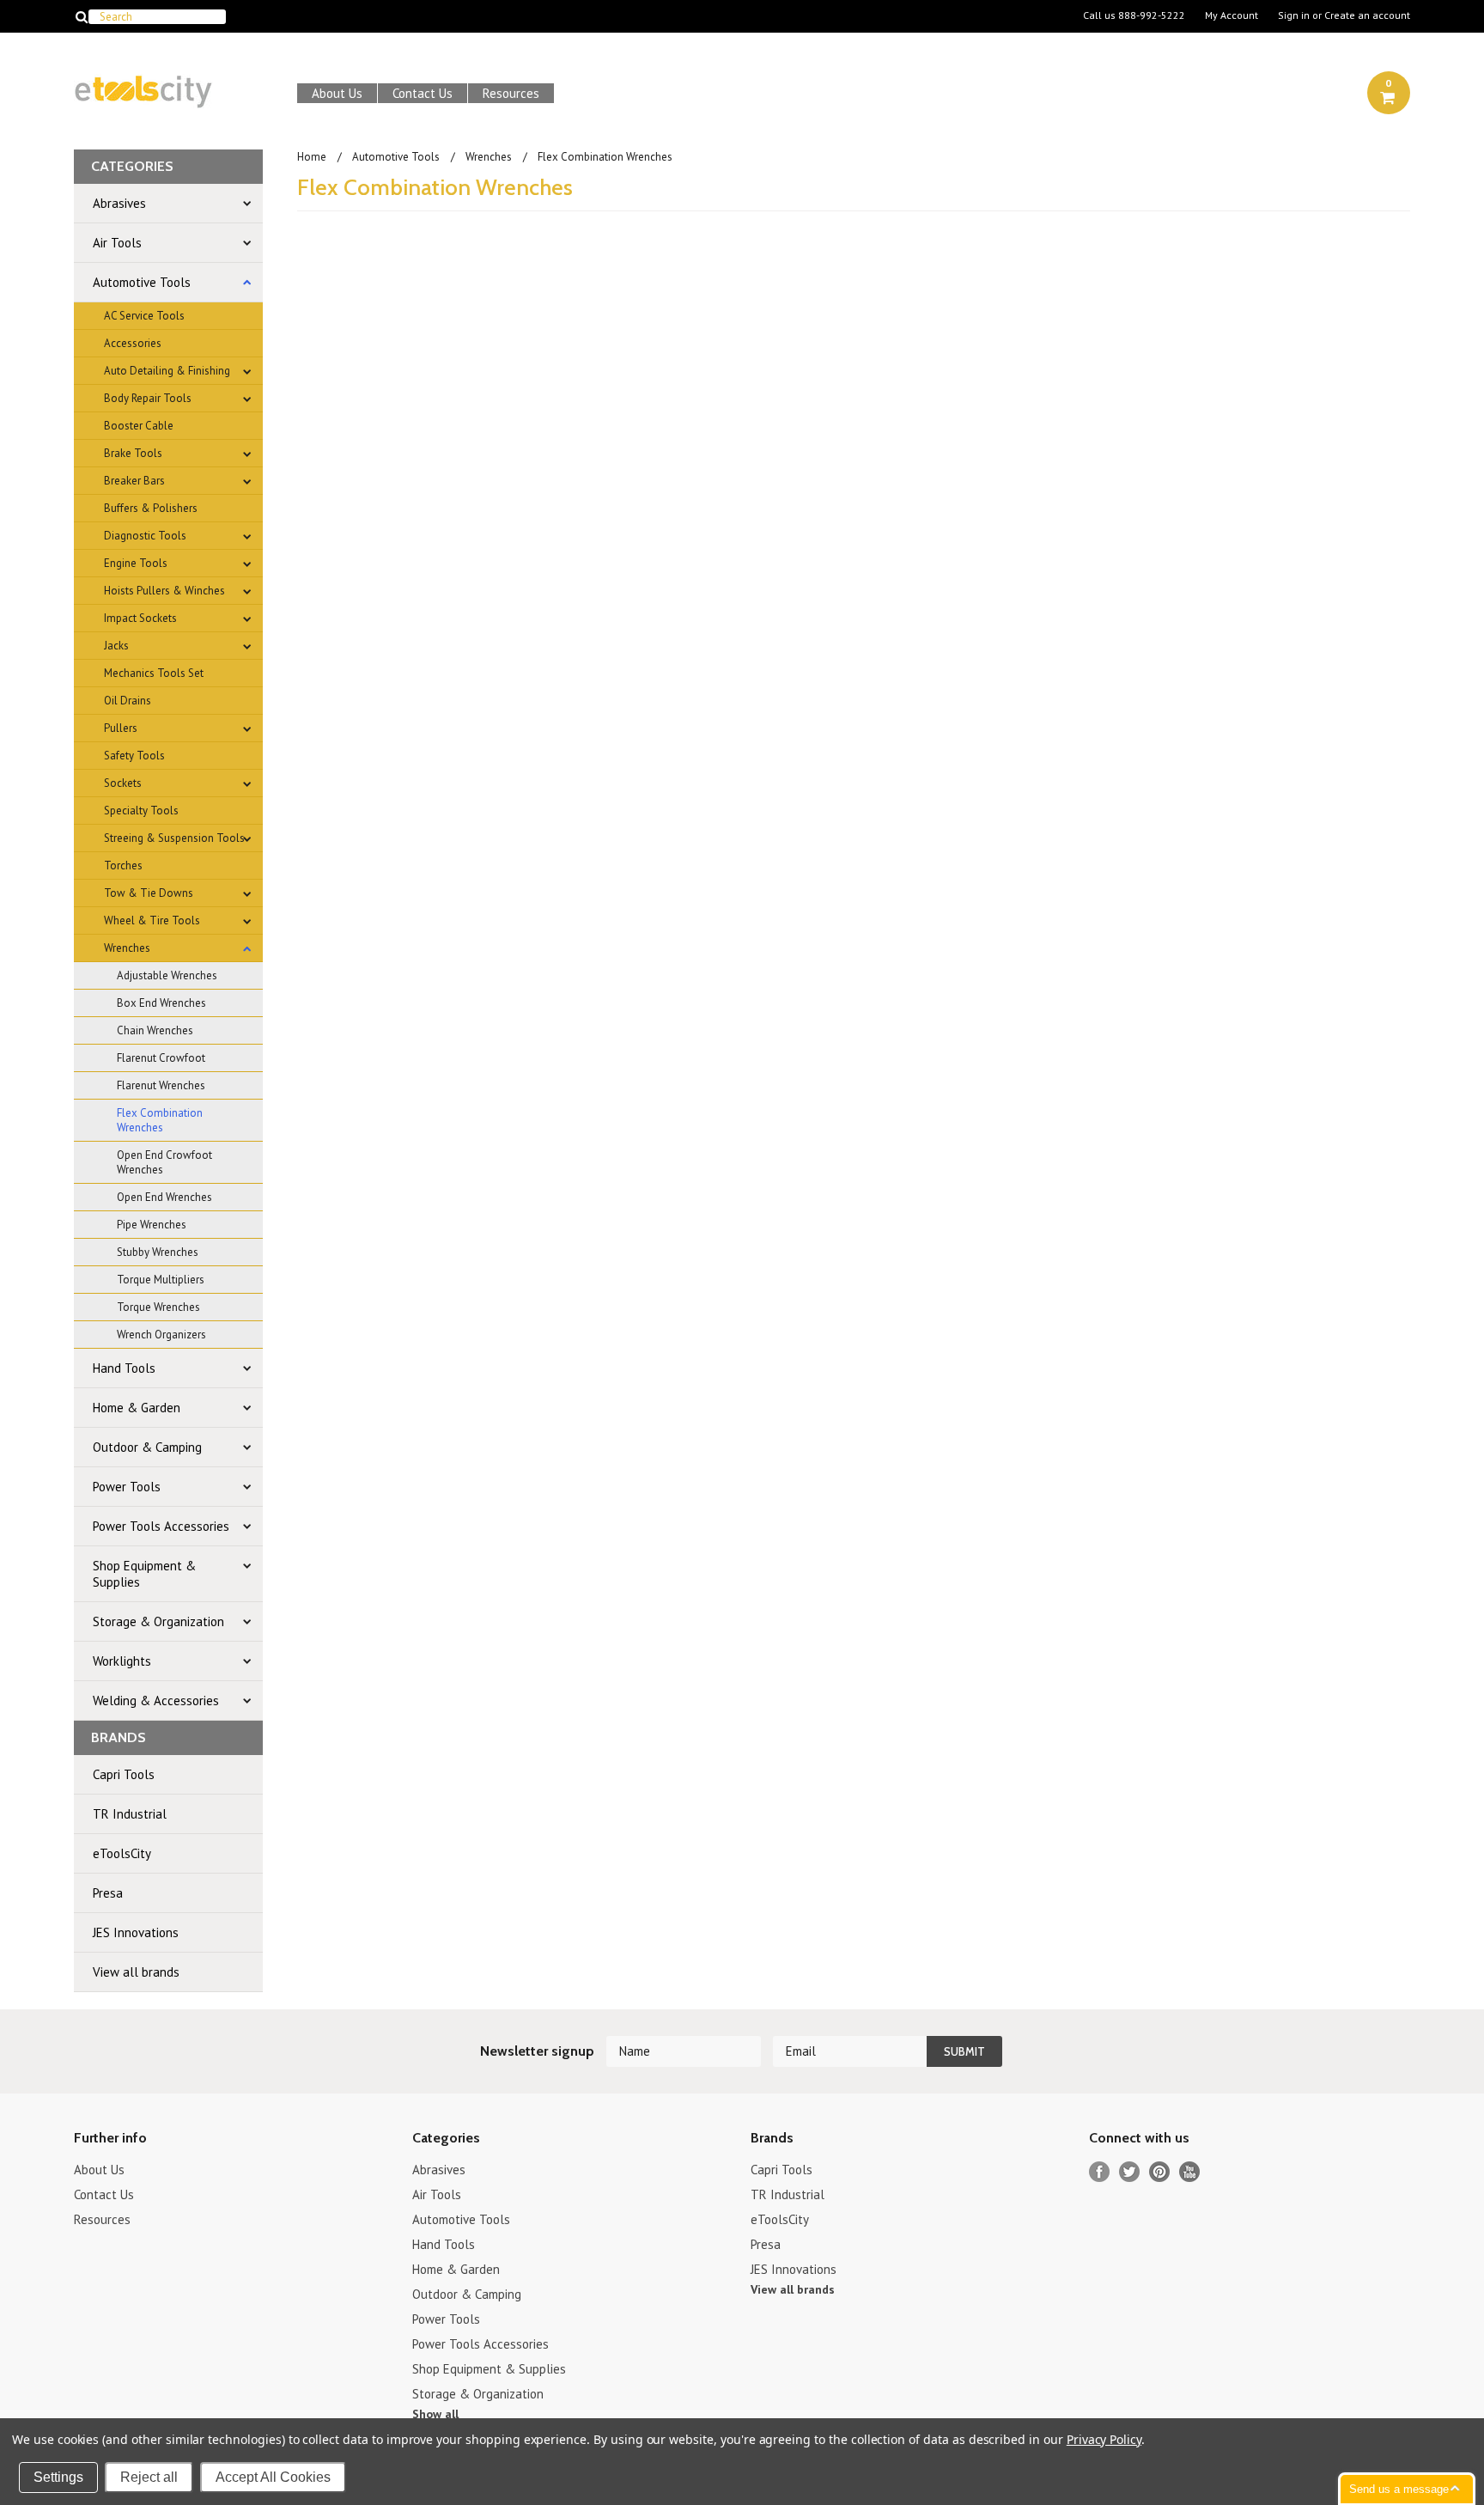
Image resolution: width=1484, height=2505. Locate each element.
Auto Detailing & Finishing (167, 371)
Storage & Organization (158, 1621)
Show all (435, 2414)
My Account (1232, 15)
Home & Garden (137, 1408)
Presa (108, 1893)
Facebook (1100, 2172)
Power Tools (127, 1487)
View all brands (136, 1972)
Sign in (1294, 15)
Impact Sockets (140, 618)
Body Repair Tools (148, 398)
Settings (58, 2477)
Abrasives (119, 203)
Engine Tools (136, 563)
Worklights (122, 1661)
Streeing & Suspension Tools (174, 838)
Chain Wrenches (155, 1030)
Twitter (1130, 2172)
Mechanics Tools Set (154, 673)
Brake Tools (133, 453)
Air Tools (117, 243)
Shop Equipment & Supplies (144, 1574)
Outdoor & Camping (147, 1447)
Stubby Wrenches (158, 1252)
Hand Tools (124, 1368)
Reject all (149, 2477)
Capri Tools (124, 1774)
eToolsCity (122, 1853)
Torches (123, 865)
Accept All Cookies (273, 2477)
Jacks (116, 646)
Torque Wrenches (158, 1307)
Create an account (1367, 15)
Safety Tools (134, 756)
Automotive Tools (142, 282)
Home (312, 157)
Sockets (123, 783)
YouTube (1190, 2172)
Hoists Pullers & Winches (164, 591)
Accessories (133, 343)
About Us (337, 93)
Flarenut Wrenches (161, 1085)
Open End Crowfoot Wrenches (164, 1162)
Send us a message (1399, 2489)
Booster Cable (139, 426)
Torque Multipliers (161, 1280)
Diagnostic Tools (145, 536)
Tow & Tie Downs (149, 893)
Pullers (121, 728)
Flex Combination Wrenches (160, 1120)
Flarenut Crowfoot (161, 1058)
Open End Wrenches (164, 1197)
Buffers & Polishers (151, 508)
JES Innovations (136, 1932)
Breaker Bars (134, 481)
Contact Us (423, 93)
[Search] (81, 16)
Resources (511, 93)
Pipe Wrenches (152, 1225)
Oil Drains (128, 701)
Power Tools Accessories (161, 1526)
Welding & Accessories (156, 1700)
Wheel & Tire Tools (152, 920)
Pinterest (1160, 2172)
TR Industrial (130, 1814)
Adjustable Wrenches (167, 975)
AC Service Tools (144, 316)
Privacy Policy (1104, 2439)
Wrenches (127, 948)
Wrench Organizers (161, 1335)
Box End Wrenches (161, 1003)
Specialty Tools (141, 811)
